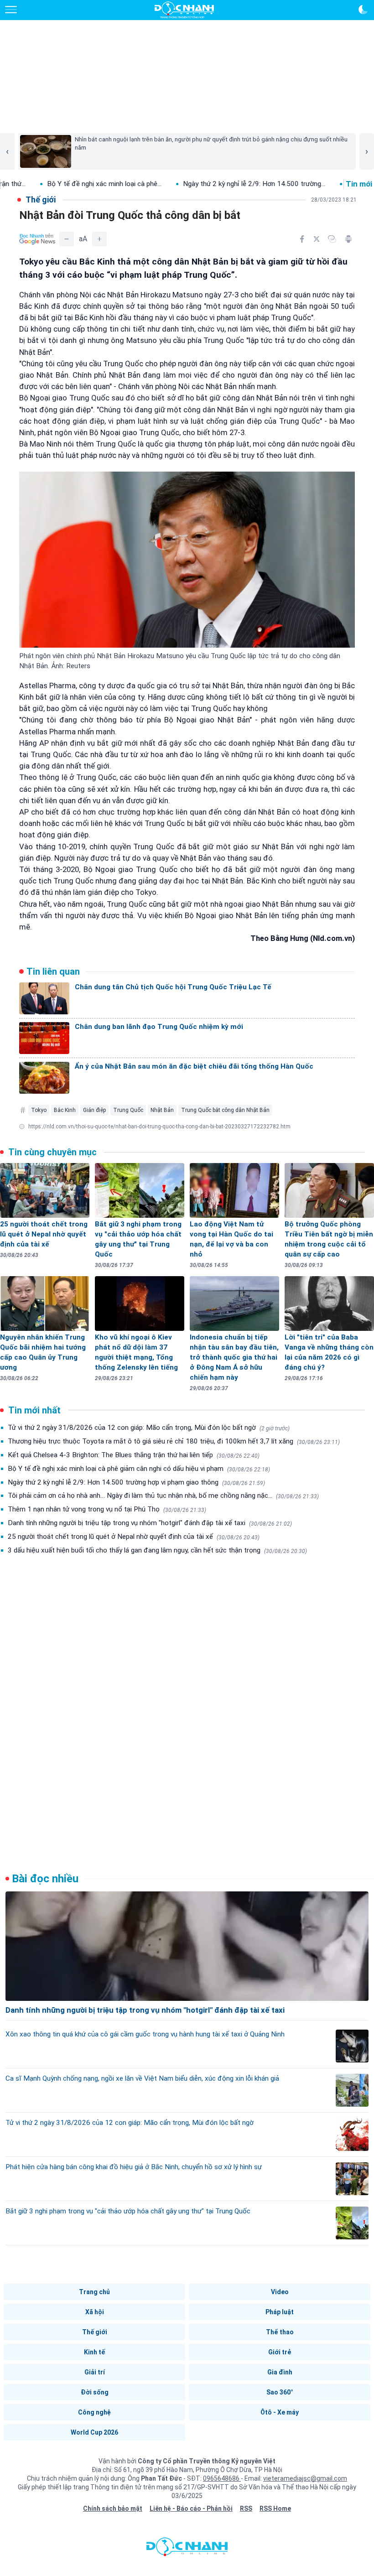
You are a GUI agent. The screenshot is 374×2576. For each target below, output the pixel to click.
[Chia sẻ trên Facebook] (302, 239)
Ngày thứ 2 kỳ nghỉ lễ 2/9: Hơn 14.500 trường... (190, 184)
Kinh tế (94, 2352)
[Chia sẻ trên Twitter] (317, 239)
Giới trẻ (280, 2352)
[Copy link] (332, 239)
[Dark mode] (363, 10)
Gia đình (280, 2372)
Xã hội (95, 2312)
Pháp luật (280, 2312)
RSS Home (275, 2508)
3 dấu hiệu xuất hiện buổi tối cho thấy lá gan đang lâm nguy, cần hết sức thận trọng (157, 1550)
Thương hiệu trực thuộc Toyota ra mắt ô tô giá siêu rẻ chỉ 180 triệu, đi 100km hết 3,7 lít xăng (174, 1441)
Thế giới (95, 2332)
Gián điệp (94, 1110)
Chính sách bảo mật (113, 2508)
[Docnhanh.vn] (187, 2549)
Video (280, 2292)
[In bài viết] (348, 239)
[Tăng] (99, 239)
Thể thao (280, 2332)
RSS (246, 2508)
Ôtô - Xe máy (280, 2412)
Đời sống (95, 2392)
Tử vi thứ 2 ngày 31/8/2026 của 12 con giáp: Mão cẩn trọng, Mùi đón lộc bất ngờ (149, 1428)
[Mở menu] (11, 10)
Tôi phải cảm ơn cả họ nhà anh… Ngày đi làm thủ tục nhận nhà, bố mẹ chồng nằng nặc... (163, 1496)
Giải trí (95, 2372)
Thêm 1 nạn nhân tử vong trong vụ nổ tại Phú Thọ (107, 1509)
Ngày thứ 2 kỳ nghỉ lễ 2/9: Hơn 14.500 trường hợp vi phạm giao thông (136, 1482)
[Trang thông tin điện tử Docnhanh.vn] (184, 10)
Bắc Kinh (65, 1110)
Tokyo (39, 1110)
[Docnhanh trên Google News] (37, 239)
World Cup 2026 (94, 2432)
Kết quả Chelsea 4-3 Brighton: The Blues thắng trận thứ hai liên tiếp (134, 1455)
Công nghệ (94, 2412)
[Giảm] (67, 239)
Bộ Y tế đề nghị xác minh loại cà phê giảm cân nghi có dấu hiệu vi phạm (139, 1469)
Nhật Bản (162, 1110)
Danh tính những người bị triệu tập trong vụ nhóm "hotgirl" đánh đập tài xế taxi (150, 1523)
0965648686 (222, 2478)
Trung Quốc (128, 1110)
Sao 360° (280, 2392)
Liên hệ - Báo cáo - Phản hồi (191, 2508)
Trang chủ (94, 2292)
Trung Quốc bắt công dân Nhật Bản (225, 1110)
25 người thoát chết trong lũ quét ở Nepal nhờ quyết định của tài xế (134, 1537)
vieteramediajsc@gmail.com (305, 2478)
